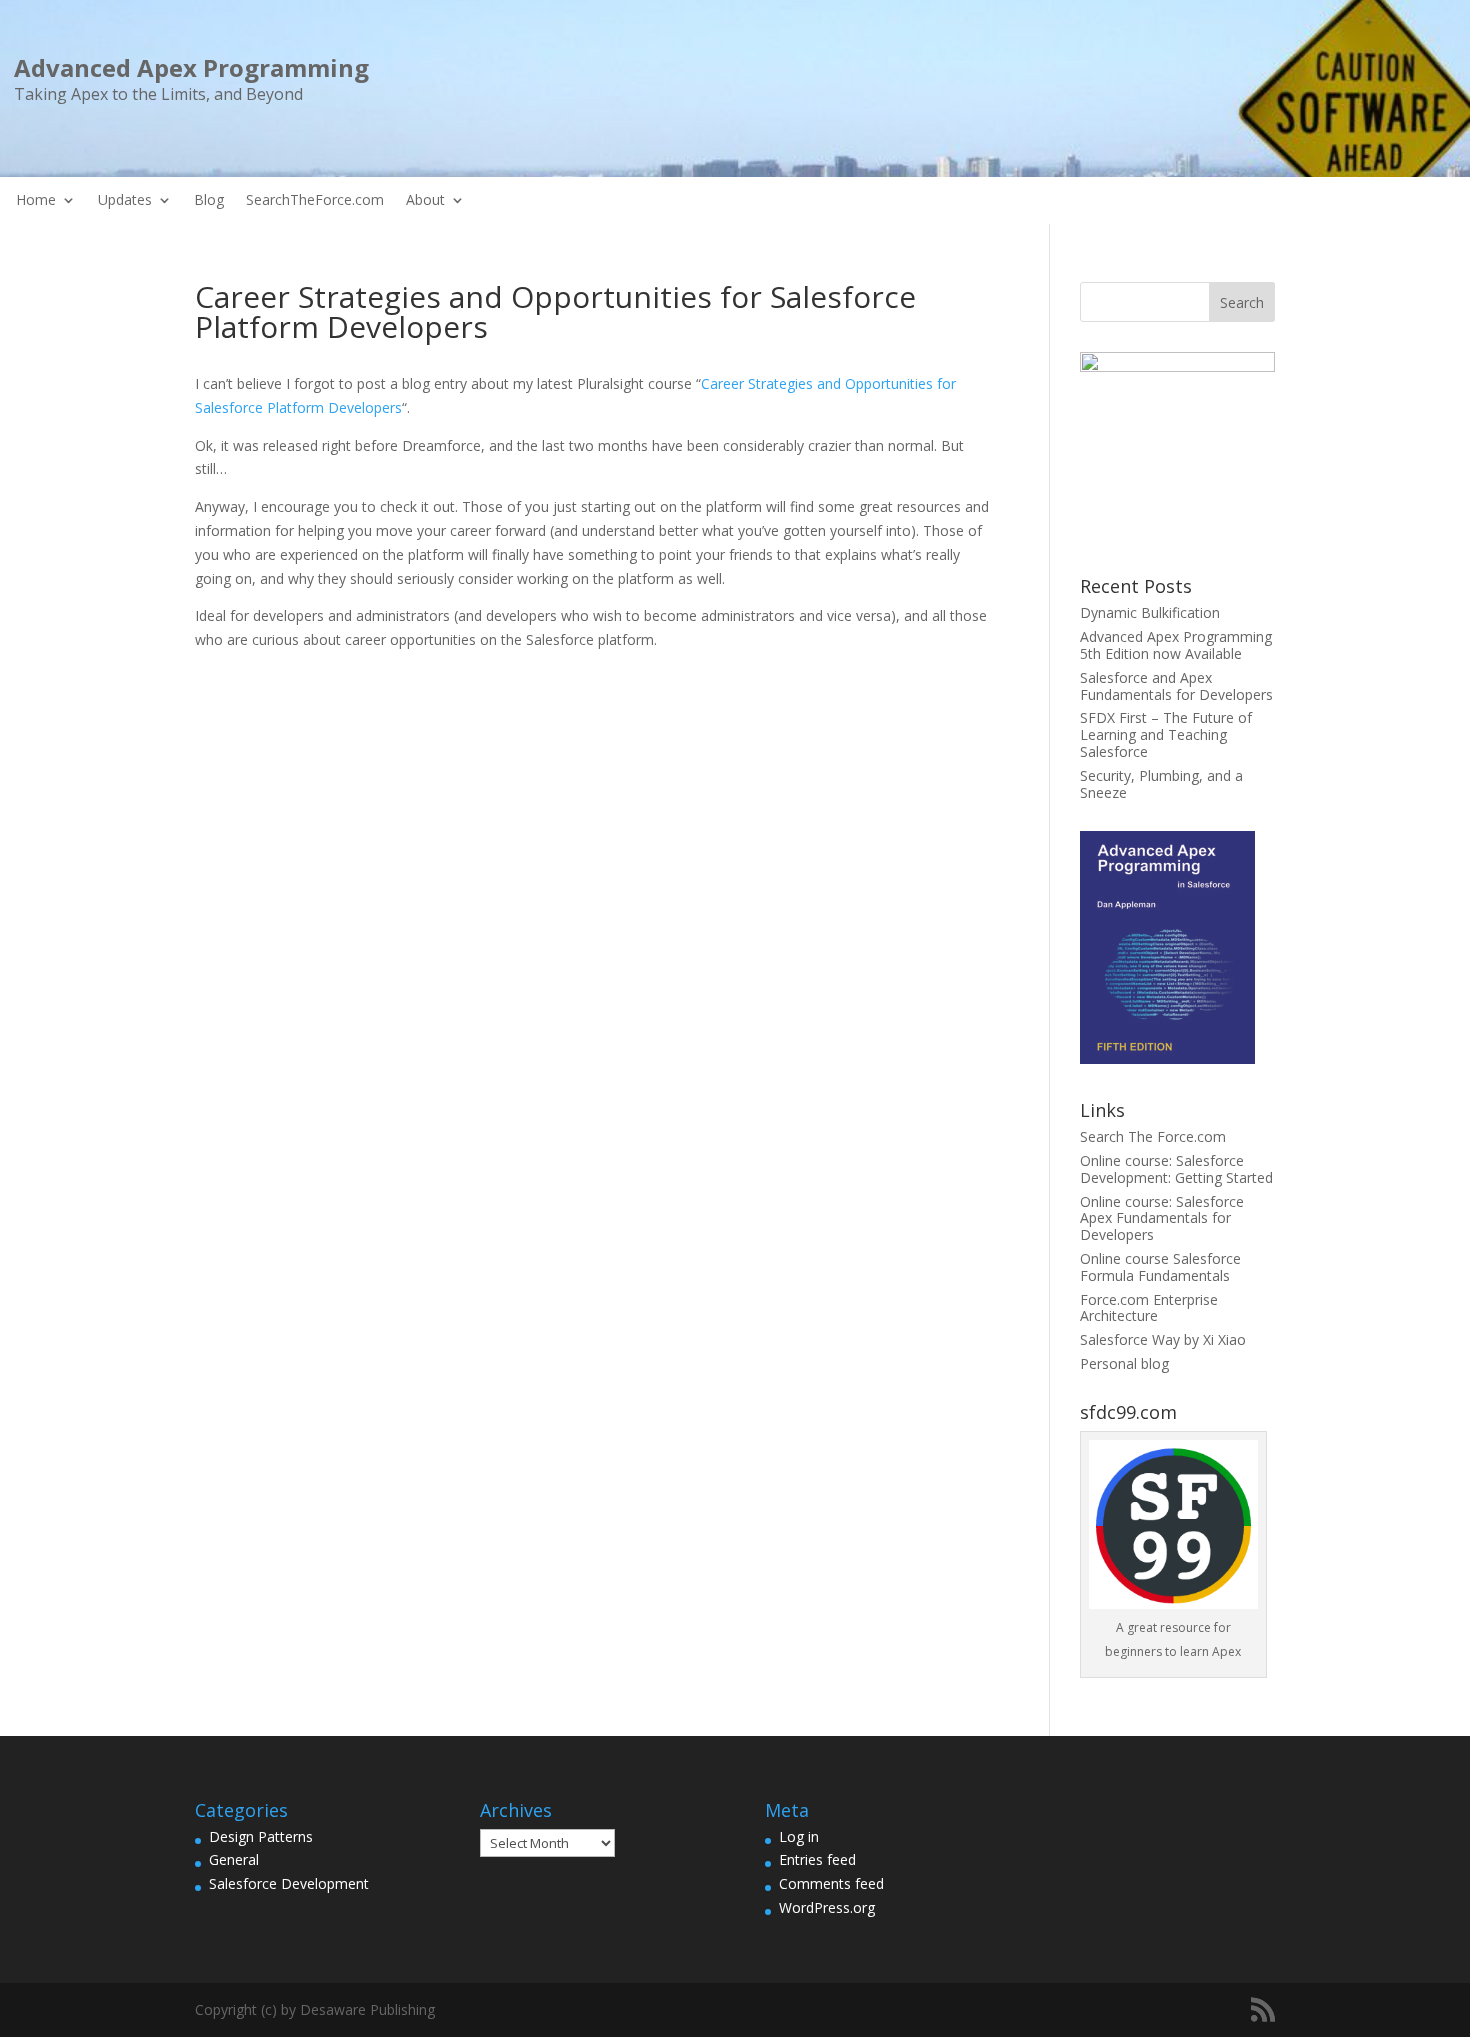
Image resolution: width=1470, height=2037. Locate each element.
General (234, 1859)
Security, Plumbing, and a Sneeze (1161, 784)
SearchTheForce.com (315, 201)
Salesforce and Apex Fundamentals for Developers (1176, 686)
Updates (125, 201)
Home (36, 201)
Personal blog (1124, 1363)
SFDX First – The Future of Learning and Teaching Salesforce (1166, 734)
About (425, 201)
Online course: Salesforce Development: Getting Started (1176, 1169)
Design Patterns (261, 1836)
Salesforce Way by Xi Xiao (1163, 1339)
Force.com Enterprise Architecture (1149, 1308)
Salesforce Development (289, 1883)
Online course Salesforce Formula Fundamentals (1160, 1267)
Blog (209, 201)
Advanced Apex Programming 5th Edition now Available (1176, 645)
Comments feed (831, 1883)
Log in (799, 1836)
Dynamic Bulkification (1150, 612)
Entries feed (817, 1859)
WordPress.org (827, 1907)
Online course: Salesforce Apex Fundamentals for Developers (1162, 1218)
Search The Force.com (1153, 1136)
